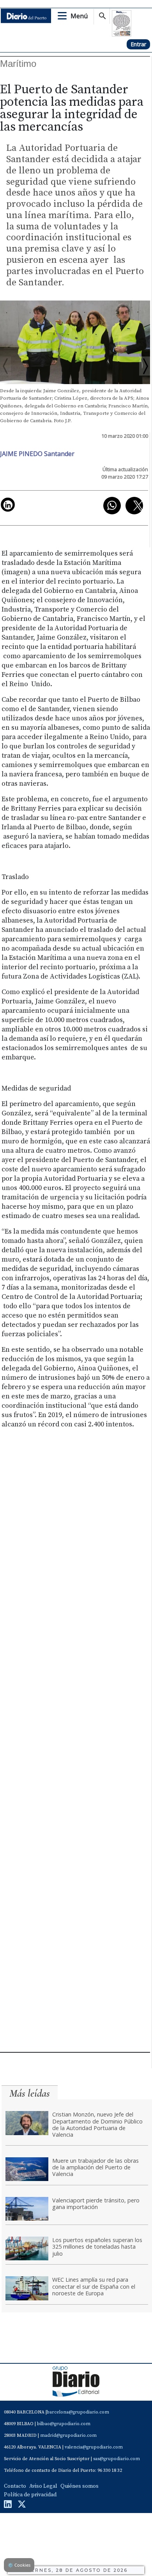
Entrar (138, 44)
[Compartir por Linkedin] (8, 505)
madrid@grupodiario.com (68, 2435)
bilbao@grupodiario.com (64, 2424)
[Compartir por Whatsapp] (112, 506)
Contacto (15, 2486)
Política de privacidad (30, 2495)
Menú (79, 16)
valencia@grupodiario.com (94, 2447)
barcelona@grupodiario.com (78, 2412)
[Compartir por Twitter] (134, 506)
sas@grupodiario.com (117, 2459)
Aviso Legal (43, 2486)
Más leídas (30, 2093)
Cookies (19, 2565)
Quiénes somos (80, 2486)
